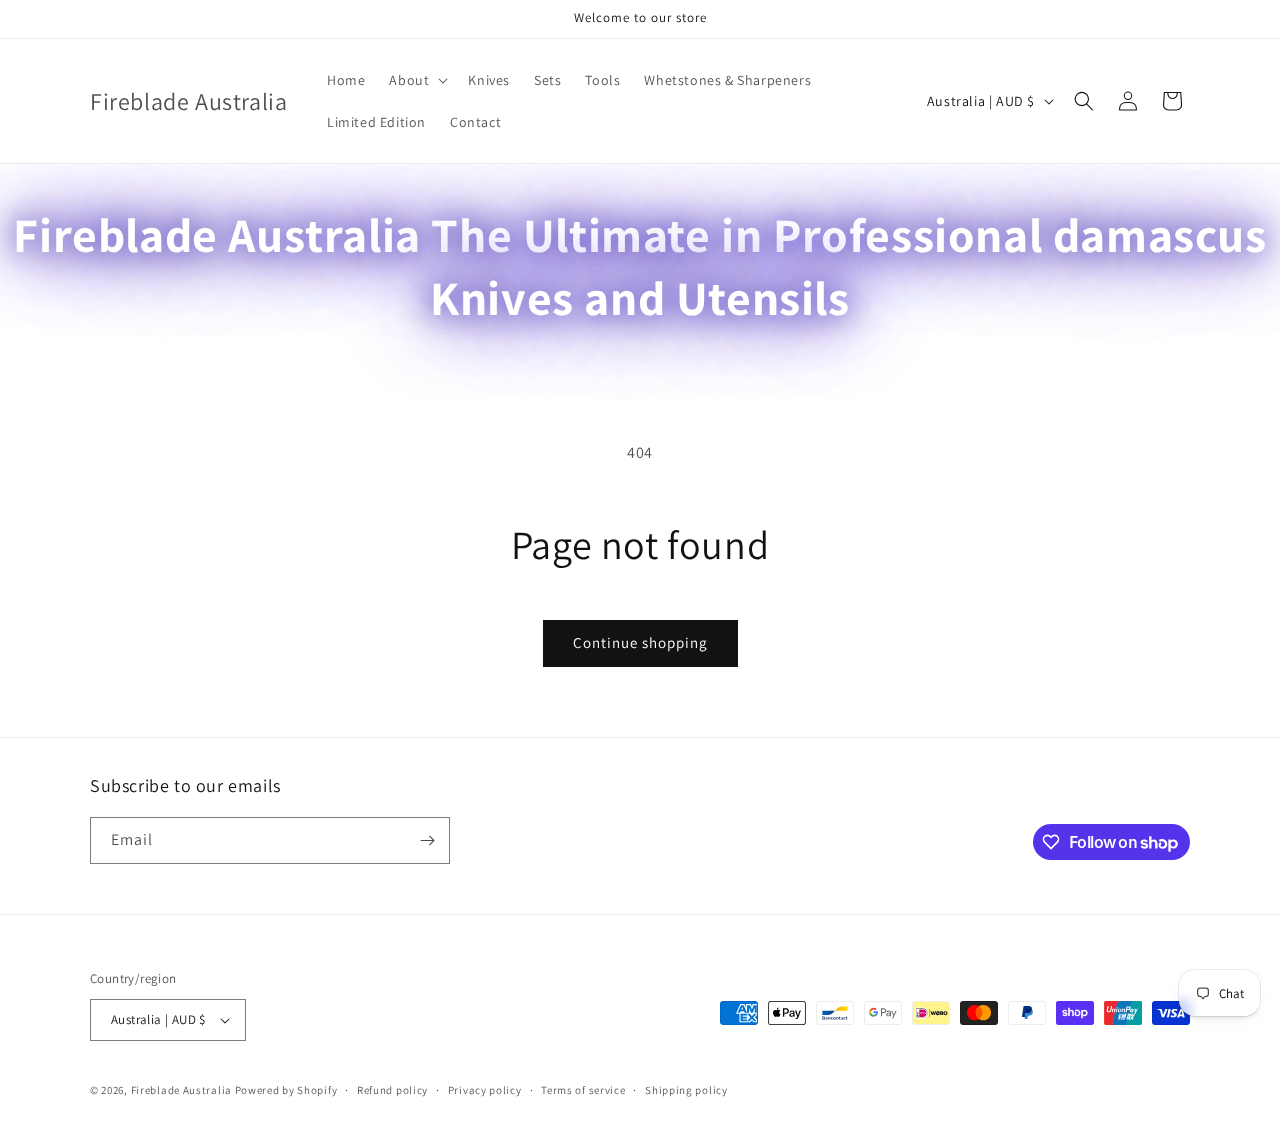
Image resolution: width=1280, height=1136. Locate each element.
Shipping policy (686, 1090)
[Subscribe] (427, 840)
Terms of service (583, 1090)
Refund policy (392, 1090)
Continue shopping (640, 642)
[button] (416, 80)
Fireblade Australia (181, 1090)
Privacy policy (485, 1090)
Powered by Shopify (286, 1090)
